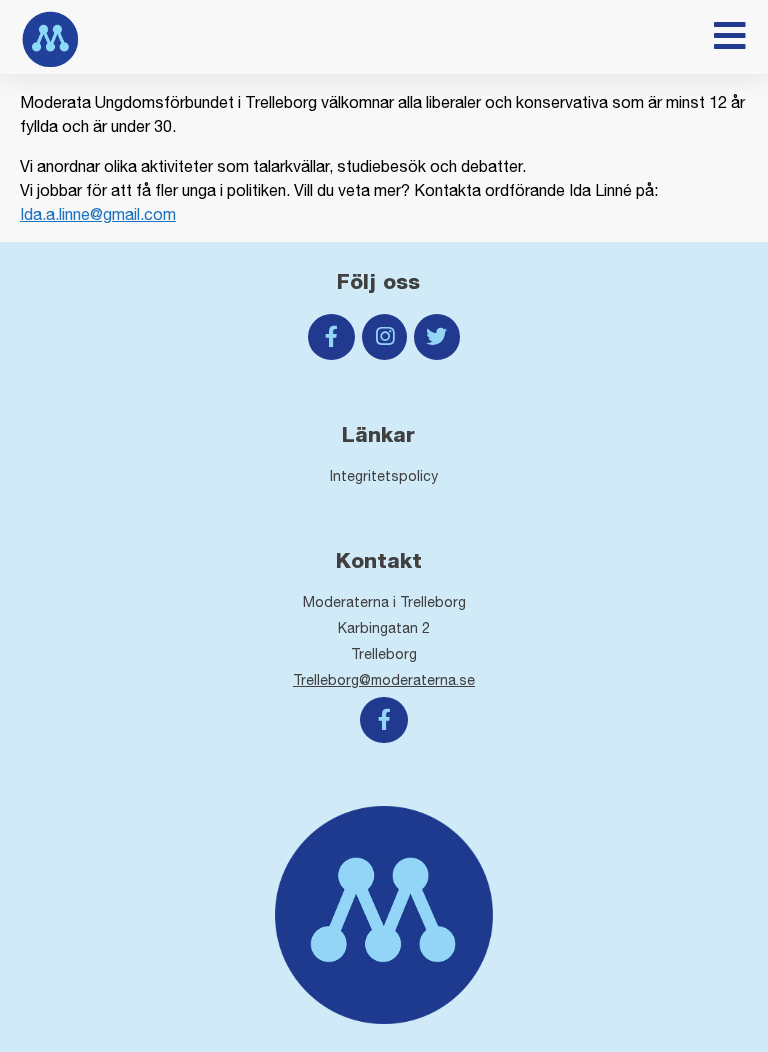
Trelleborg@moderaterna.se (384, 680)
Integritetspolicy (384, 476)
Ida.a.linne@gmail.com (98, 214)
